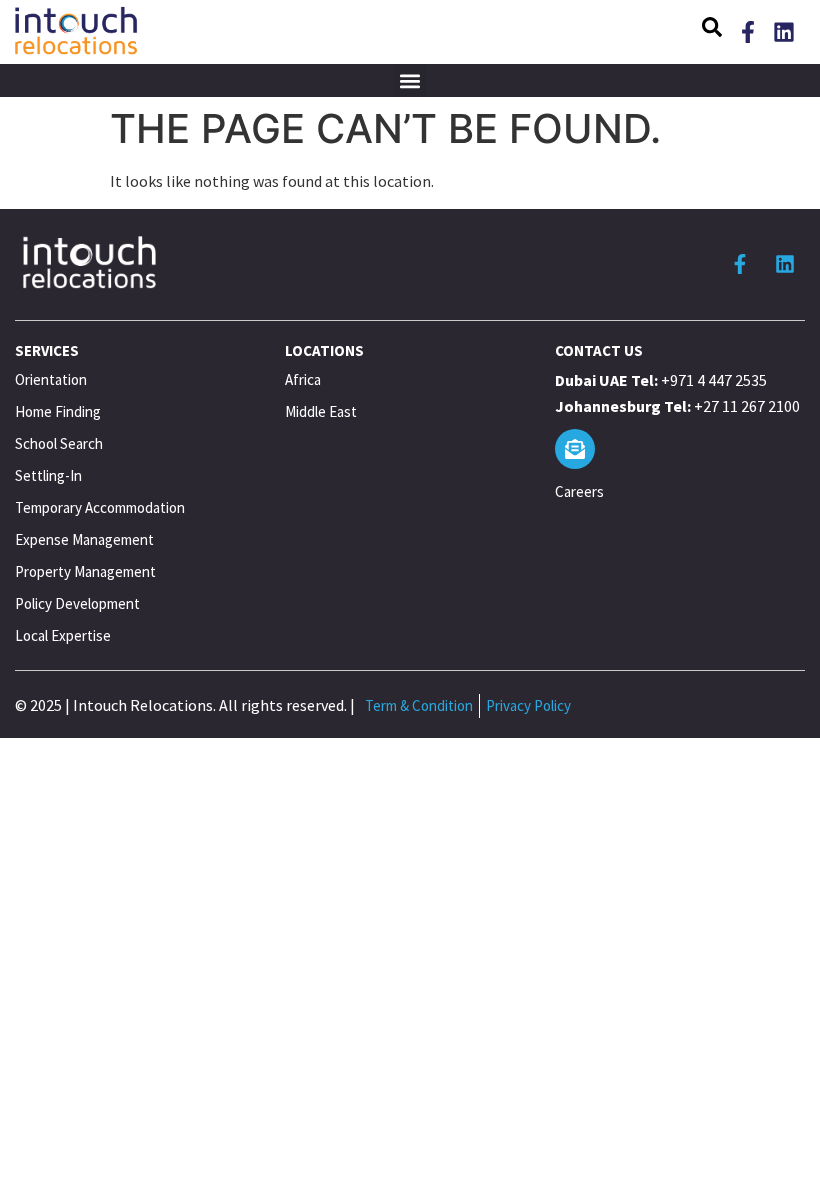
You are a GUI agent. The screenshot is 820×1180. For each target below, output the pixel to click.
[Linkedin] (784, 32)
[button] (712, 30)
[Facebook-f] (748, 32)
